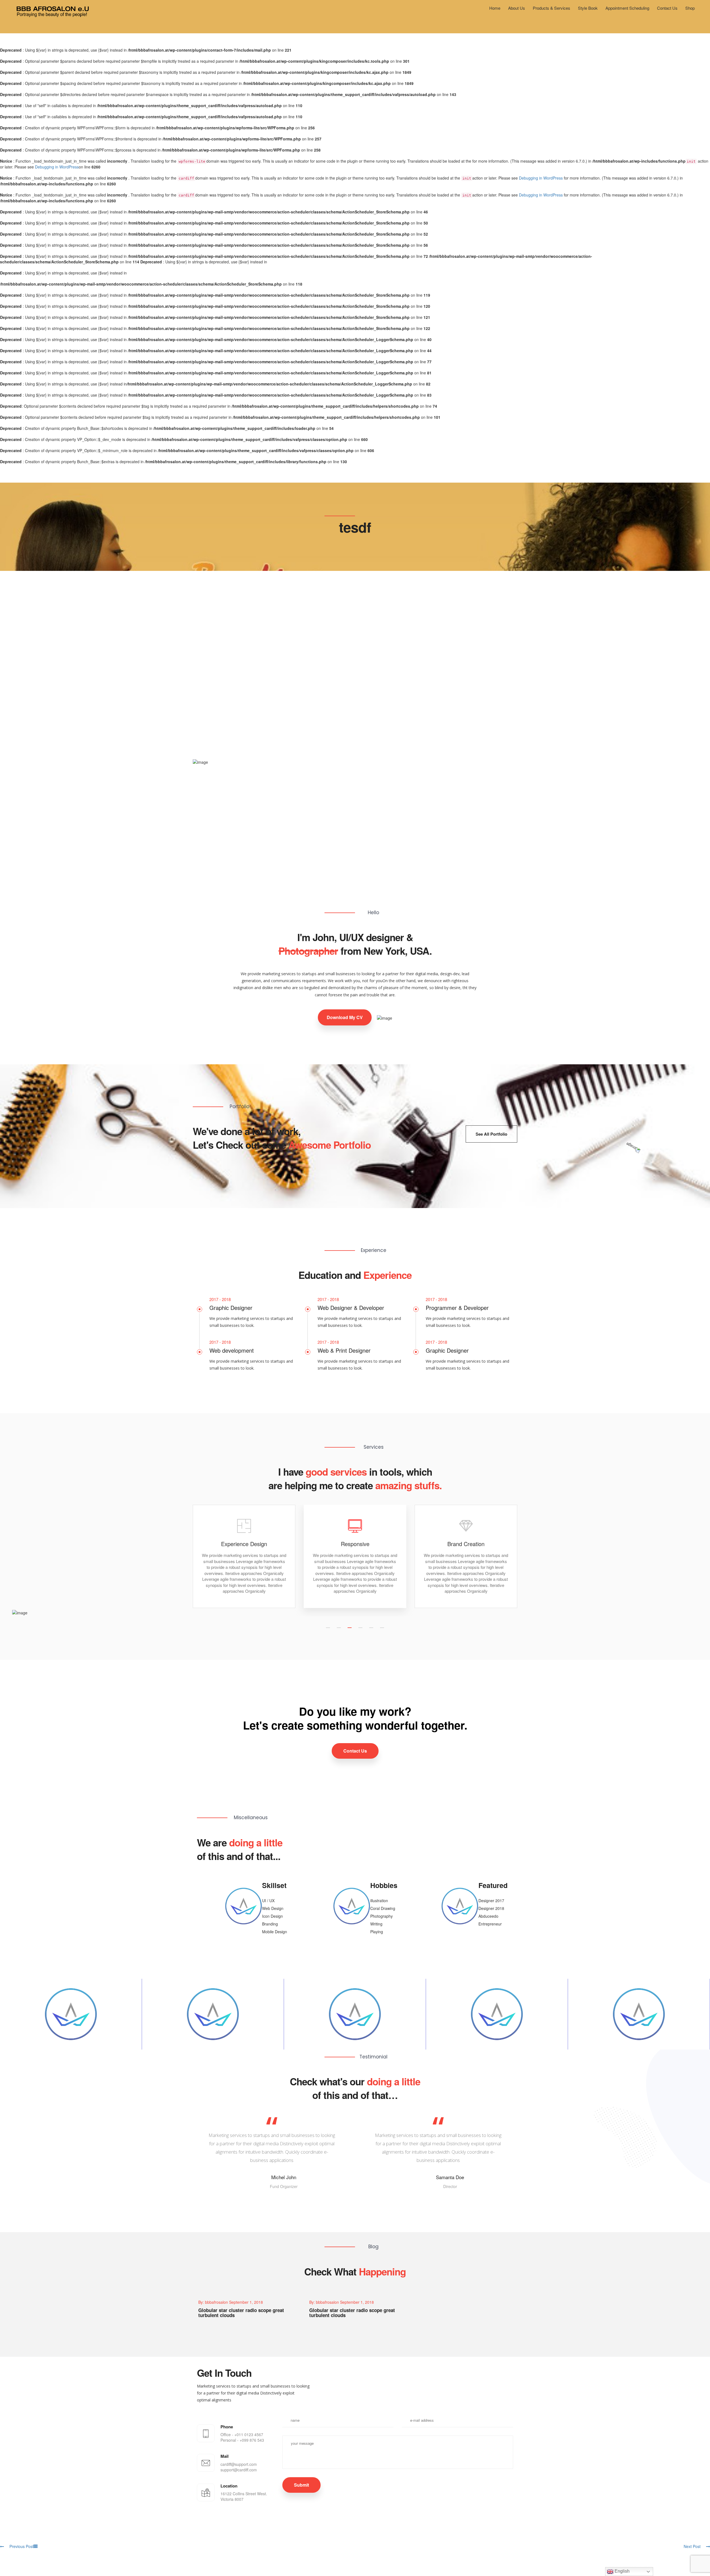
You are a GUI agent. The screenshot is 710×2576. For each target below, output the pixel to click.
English (622, 2571)
